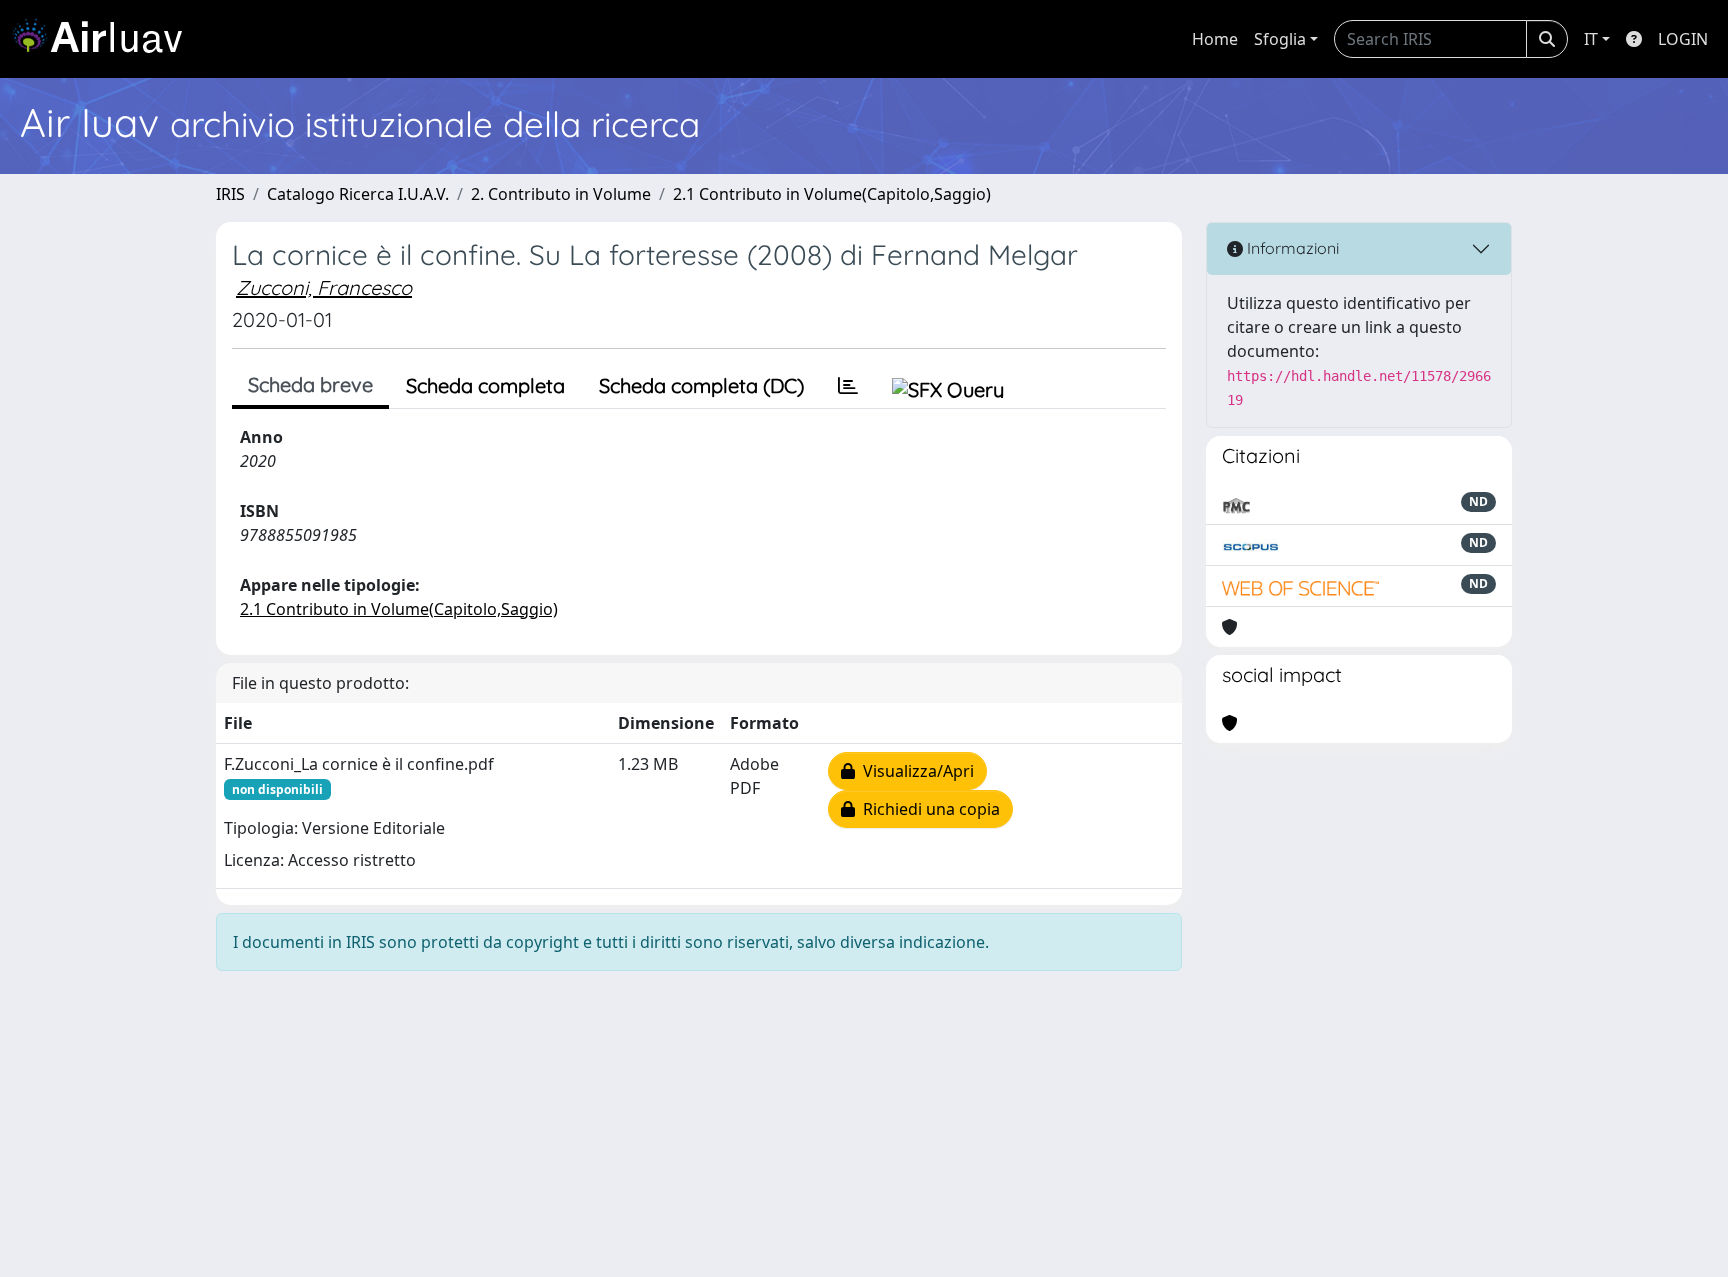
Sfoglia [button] (1280, 39)
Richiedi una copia (927, 809)
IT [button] (1591, 39)
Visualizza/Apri (914, 771)
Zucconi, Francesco (324, 287)
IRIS (230, 194)
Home (1215, 39)
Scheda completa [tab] (485, 385)
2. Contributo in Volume (561, 194)
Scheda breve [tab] (310, 384)
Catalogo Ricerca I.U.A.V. (358, 194)
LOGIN (1683, 39)
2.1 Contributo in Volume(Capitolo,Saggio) (832, 194)
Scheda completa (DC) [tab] (701, 385)
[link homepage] (105, 39)
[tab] (848, 386)
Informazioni (1291, 248)
